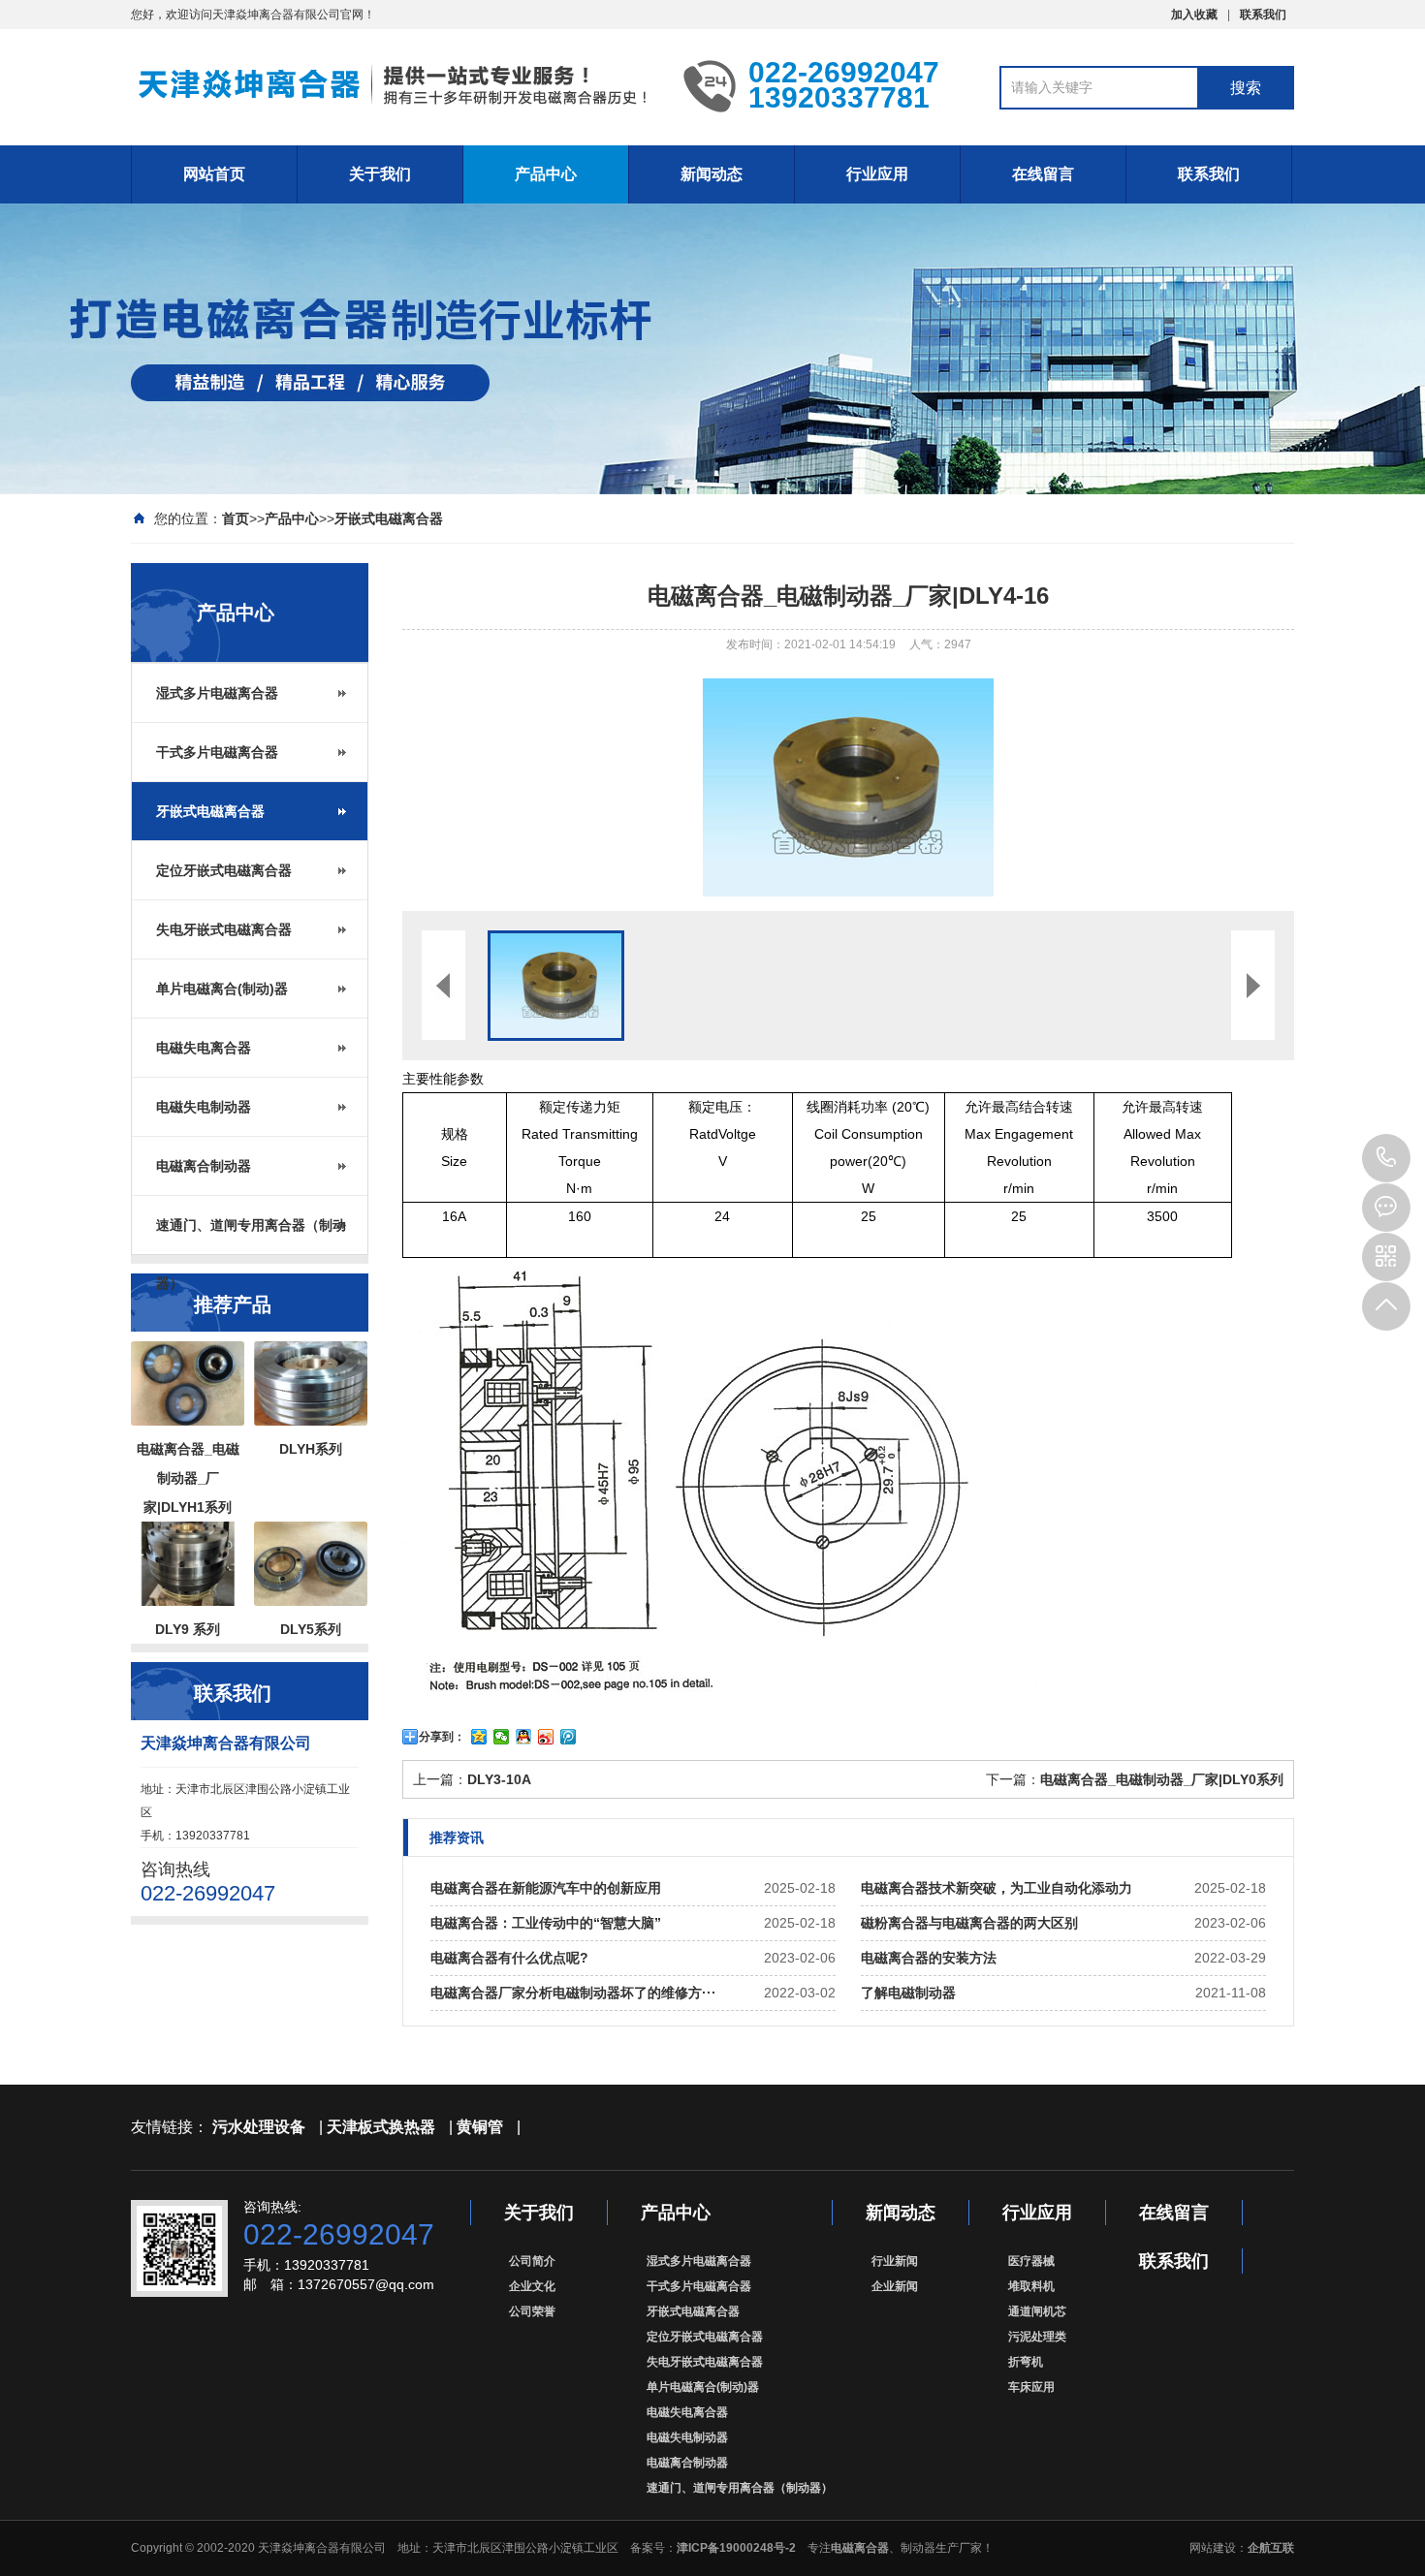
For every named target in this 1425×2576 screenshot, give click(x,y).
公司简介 (532, 2261)
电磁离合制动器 (204, 1166)
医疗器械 (1031, 2261)
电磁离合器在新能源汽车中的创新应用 (546, 1888)
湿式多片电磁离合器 (217, 693)
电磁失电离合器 (204, 1048)
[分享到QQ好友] (524, 1737)
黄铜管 (480, 2127)
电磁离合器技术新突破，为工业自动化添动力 (997, 1888)
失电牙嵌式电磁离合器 (224, 929)
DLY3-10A (499, 1779)
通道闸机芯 (1037, 2311)
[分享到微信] (502, 1737)
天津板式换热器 (381, 2127)
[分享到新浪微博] (546, 1737)
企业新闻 (895, 2286)
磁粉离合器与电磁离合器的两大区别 (969, 1923)
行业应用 (877, 174)
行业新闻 (895, 2261)
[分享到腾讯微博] (569, 1737)
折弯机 (1026, 2362)
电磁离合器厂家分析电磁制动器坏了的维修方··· (573, 1993)
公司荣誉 (532, 2311)
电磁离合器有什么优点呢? (509, 1958)
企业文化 (532, 2286)
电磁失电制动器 (204, 1107)
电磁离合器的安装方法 (929, 1958)
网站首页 (214, 174)
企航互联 (1271, 2548)
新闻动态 (712, 174)
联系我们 (1263, 15)
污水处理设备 (259, 2127)
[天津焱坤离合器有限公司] (393, 85)
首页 (236, 518)
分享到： (442, 1737)
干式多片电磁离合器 (217, 752)
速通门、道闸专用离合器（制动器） (251, 1236)
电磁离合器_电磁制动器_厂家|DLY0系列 (1162, 1779)
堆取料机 (1031, 2286)
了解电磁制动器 (908, 1993)
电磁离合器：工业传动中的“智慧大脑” (546, 1923)
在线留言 (1043, 174)
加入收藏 (1194, 15)
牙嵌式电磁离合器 (389, 518)
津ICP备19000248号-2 (736, 2548)
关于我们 (380, 174)
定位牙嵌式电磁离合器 (224, 870)
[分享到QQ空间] (479, 1737)
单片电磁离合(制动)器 (222, 989)
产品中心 (546, 174)
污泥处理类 (1037, 2337)
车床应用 (1031, 2387)
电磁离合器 (860, 2548)
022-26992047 (1386, 1158)
